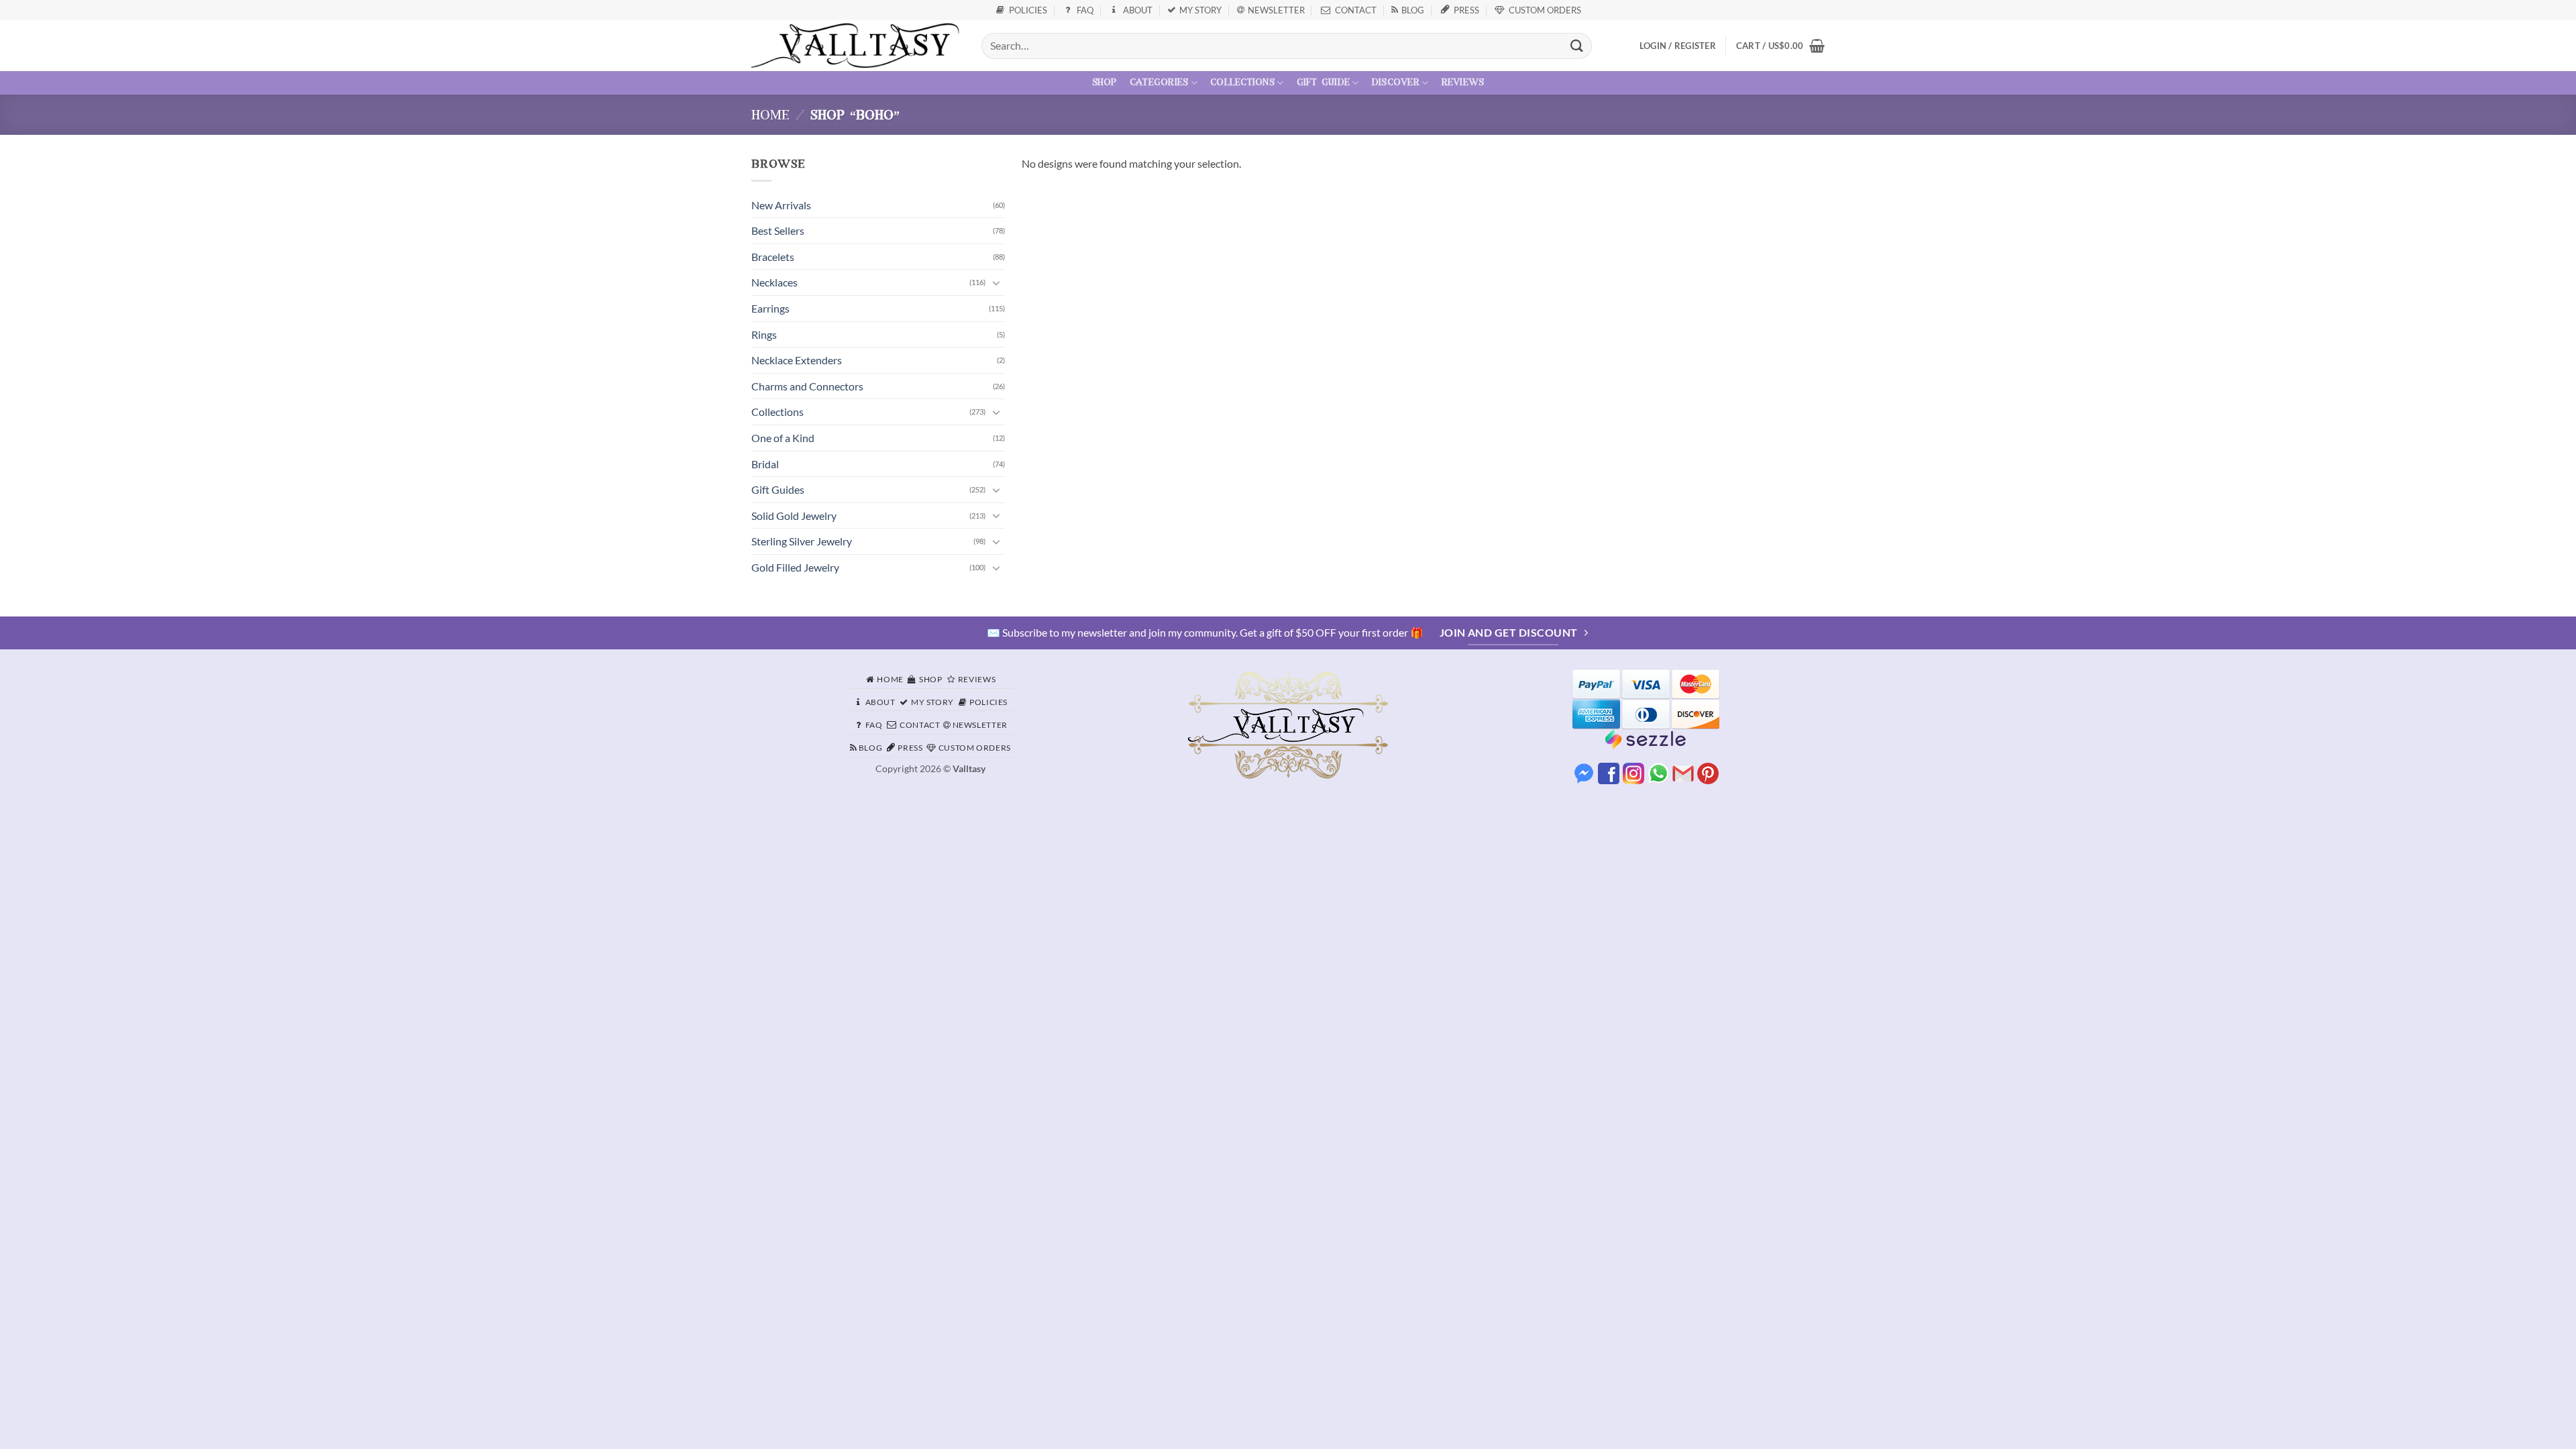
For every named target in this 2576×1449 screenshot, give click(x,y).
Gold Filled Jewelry (795, 567)
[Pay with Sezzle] (1646, 738)
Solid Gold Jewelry (794, 516)
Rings (764, 334)
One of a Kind (783, 438)
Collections (777, 412)
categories (1159, 83)
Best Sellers (778, 230)
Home (770, 116)
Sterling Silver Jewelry (802, 541)
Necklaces (774, 282)
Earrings (770, 308)
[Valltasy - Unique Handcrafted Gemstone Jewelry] (856, 46)
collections (1242, 83)
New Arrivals (781, 205)
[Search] (1577, 46)
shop (1105, 83)
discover (1396, 83)
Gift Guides (778, 489)
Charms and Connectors (807, 386)
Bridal (765, 464)
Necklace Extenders (797, 360)
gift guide (1324, 83)
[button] (1780, 46)
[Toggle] (997, 282)
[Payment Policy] (1646, 698)
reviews (1463, 83)
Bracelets (773, 257)
